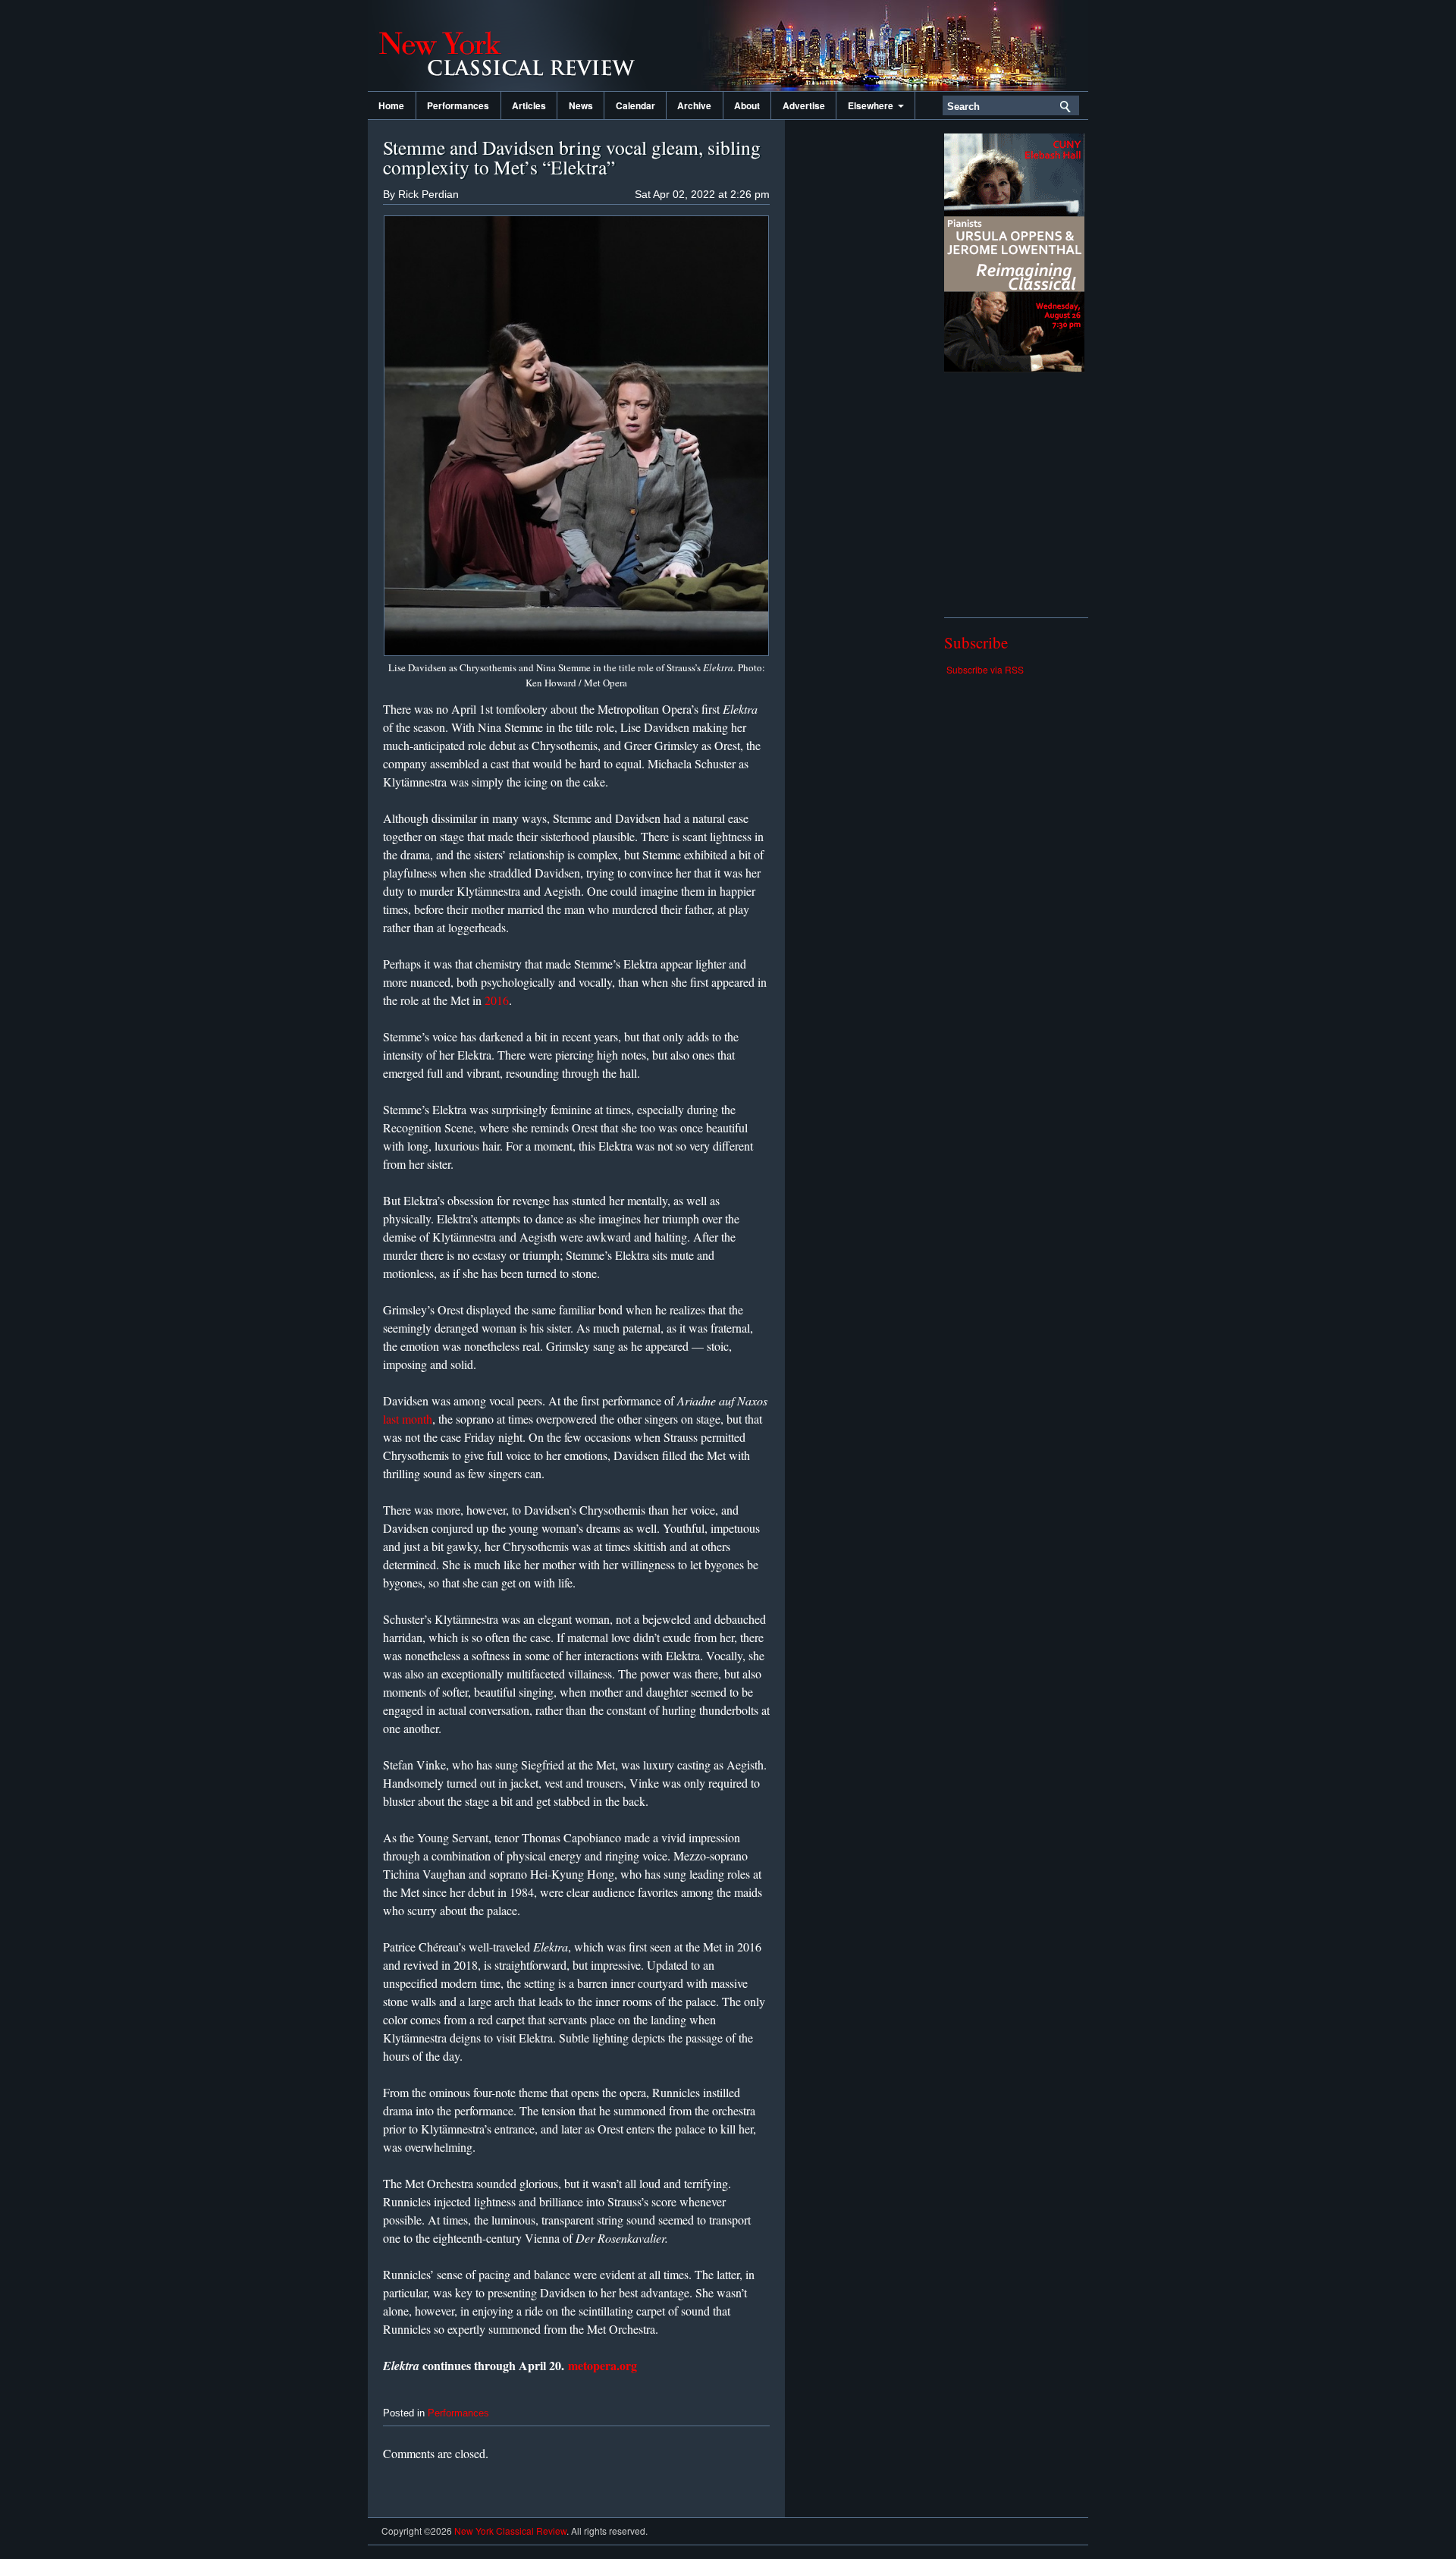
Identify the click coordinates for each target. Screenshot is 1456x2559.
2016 (497, 1000)
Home (391, 105)
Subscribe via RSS (985, 669)
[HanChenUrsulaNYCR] (1014, 368)
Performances (458, 105)
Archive (694, 105)
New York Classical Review (519, 46)
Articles (529, 105)
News (581, 105)
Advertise (804, 105)
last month (408, 1419)
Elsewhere (873, 105)
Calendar (635, 105)
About (747, 105)
